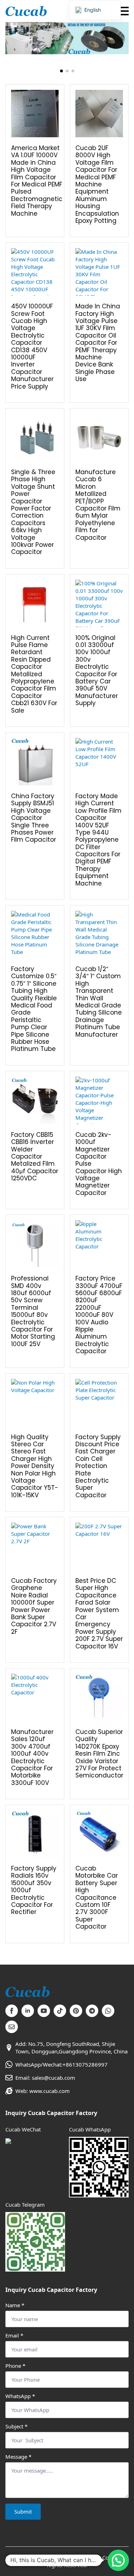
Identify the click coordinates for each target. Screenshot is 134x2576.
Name (15, 2305)
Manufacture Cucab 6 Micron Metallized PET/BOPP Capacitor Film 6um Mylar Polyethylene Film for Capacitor (98, 505)
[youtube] (44, 2011)
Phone (15, 2366)
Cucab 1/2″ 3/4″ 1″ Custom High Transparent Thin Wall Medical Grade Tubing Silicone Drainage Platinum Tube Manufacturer (99, 1002)
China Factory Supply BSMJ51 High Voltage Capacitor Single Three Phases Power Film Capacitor (34, 818)
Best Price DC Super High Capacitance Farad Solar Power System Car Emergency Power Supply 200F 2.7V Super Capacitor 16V (99, 1613)
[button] (61, 71)
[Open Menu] (123, 11)
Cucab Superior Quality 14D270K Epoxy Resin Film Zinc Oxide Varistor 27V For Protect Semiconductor (99, 1754)
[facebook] (12, 2011)
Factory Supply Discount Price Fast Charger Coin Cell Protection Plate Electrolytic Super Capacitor (98, 1466)
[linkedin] (28, 2011)
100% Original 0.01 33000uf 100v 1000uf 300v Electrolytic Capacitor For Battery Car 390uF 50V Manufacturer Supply (97, 671)
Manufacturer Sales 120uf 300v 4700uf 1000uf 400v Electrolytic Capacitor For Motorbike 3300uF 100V (32, 1757)
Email (14, 2336)
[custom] (60, 2011)
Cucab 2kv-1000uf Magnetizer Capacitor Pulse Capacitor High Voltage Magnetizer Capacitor (99, 1164)
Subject (16, 2426)
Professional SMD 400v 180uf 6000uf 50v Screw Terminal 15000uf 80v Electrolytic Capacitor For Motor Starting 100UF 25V (33, 1311)
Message (18, 2457)
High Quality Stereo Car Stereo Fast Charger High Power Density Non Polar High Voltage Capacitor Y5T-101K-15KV (35, 1466)
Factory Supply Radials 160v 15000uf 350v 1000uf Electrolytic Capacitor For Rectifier (34, 1890)
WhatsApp (20, 2396)
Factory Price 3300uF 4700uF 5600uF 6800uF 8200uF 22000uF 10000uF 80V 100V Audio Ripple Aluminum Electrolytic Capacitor (99, 1315)
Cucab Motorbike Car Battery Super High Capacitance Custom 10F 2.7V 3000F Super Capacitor (97, 1898)
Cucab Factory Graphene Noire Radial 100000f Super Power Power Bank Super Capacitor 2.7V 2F (34, 1606)
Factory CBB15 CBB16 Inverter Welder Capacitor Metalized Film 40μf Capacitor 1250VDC (35, 1157)
